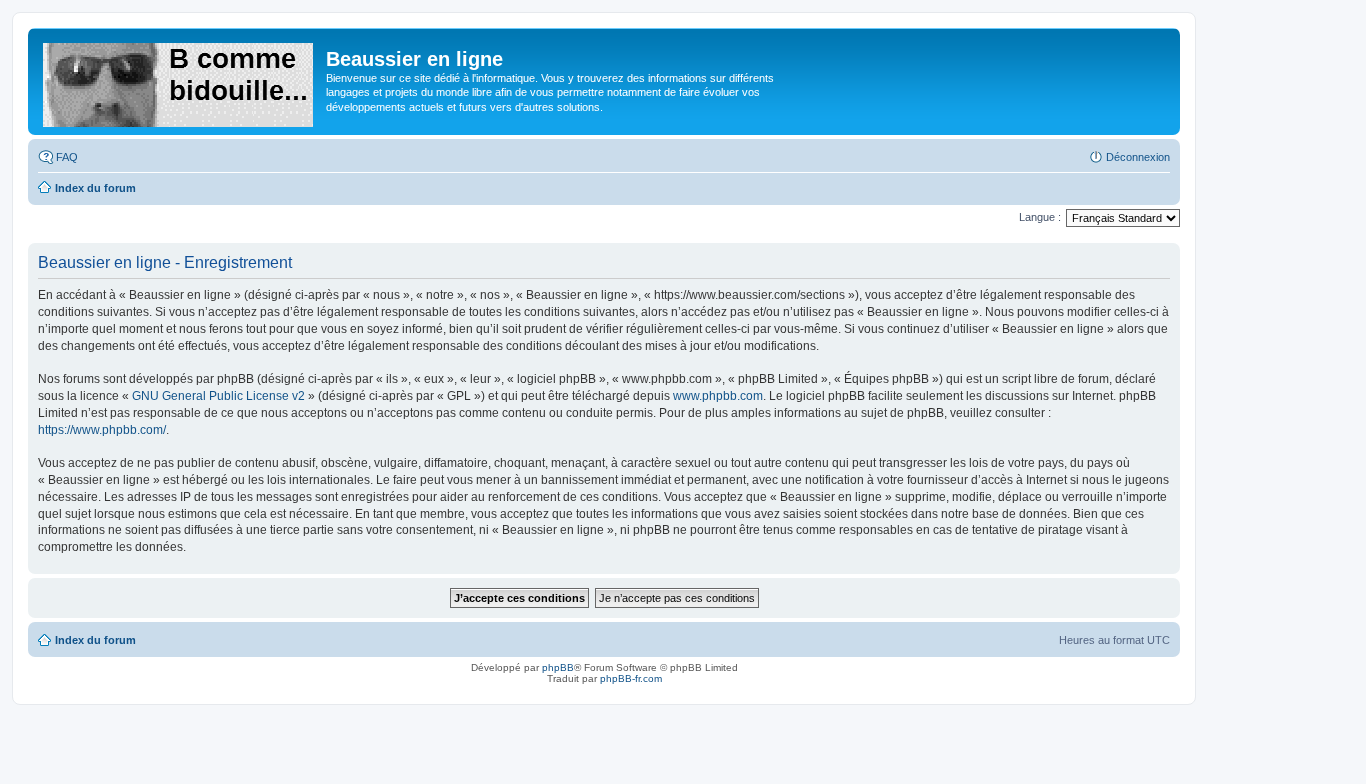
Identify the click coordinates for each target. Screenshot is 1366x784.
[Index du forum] (179, 81)
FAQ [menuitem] (67, 157)
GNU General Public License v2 (218, 396)
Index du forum (95, 640)
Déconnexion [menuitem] (1138, 157)
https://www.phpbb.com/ (102, 430)
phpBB (558, 667)
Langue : (1040, 217)
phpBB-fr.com (631, 678)
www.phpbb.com (718, 396)
